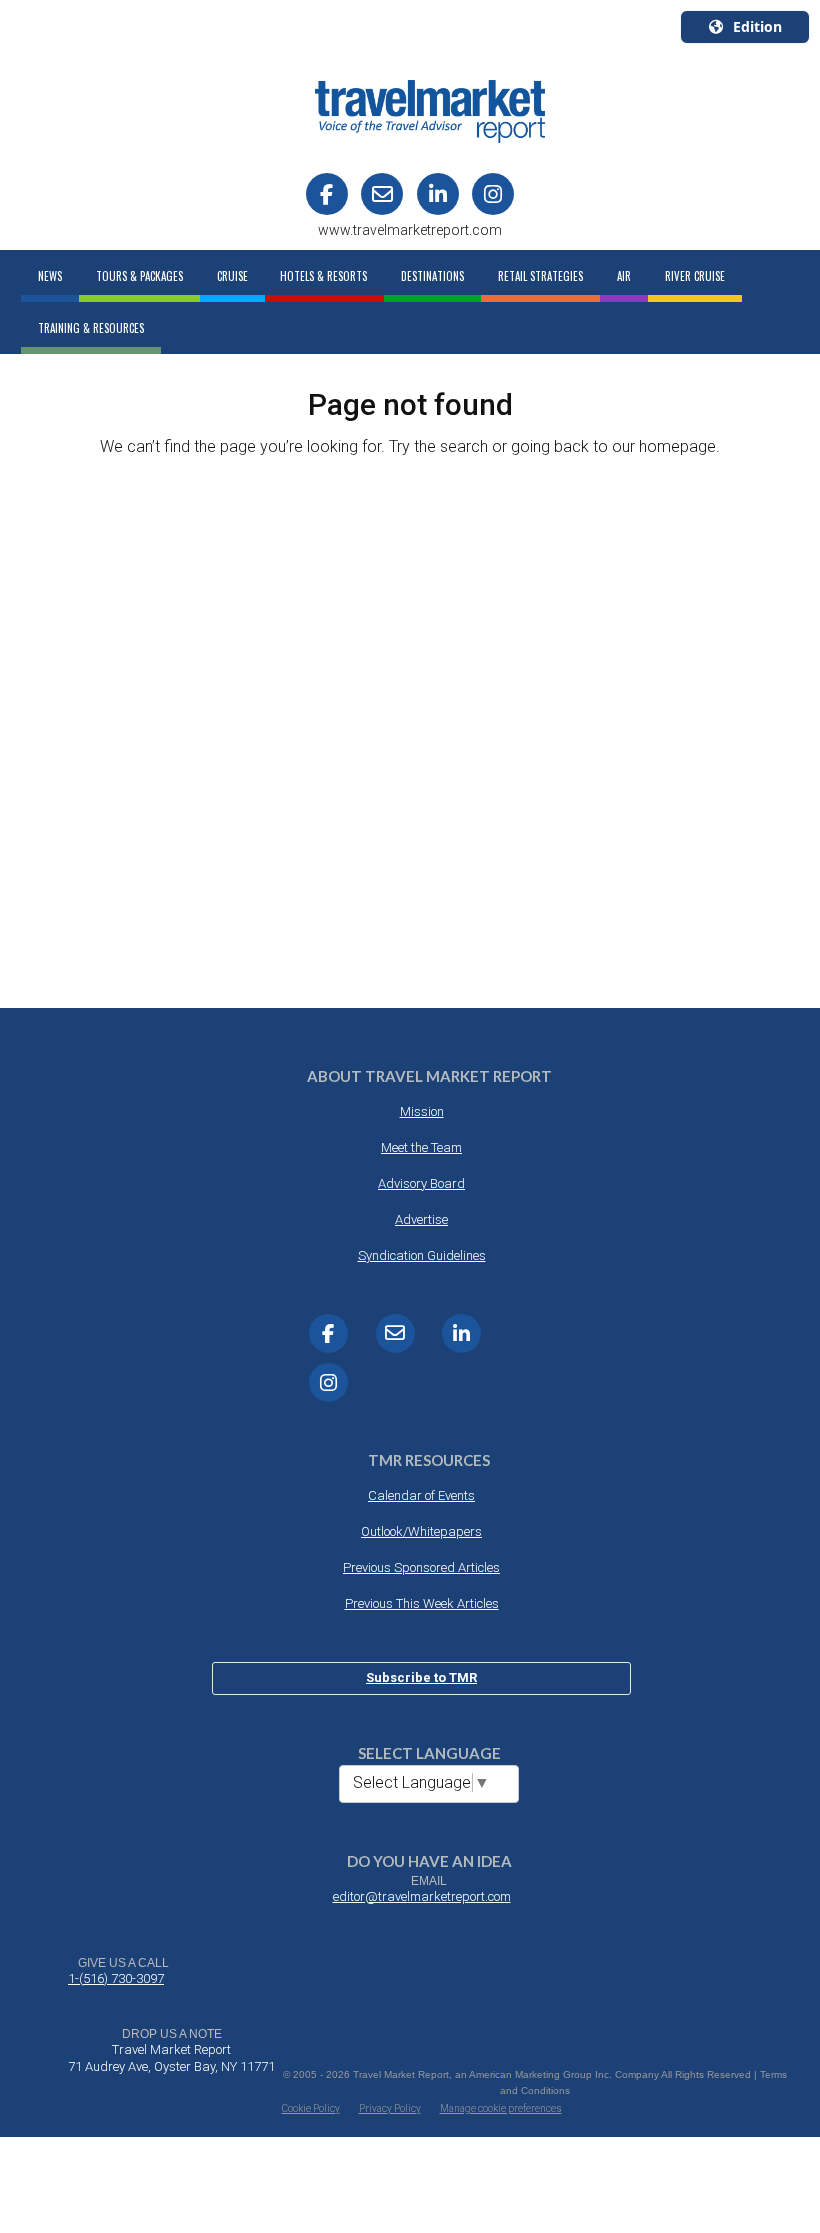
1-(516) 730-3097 (116, 1978)
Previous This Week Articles (422, 1603)
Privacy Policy (390, 2108)
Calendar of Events (421, 1495)
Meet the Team (421, 1147)
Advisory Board (421, 1183)
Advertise (421, 1219)
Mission (422, 1111)
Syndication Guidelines (422, 1255)
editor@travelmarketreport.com (422, 1896)
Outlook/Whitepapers (421, 1531)
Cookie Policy (311, 2108)
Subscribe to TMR (421, 1677)
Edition (757, 26)
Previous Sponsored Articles (421, 1567)
